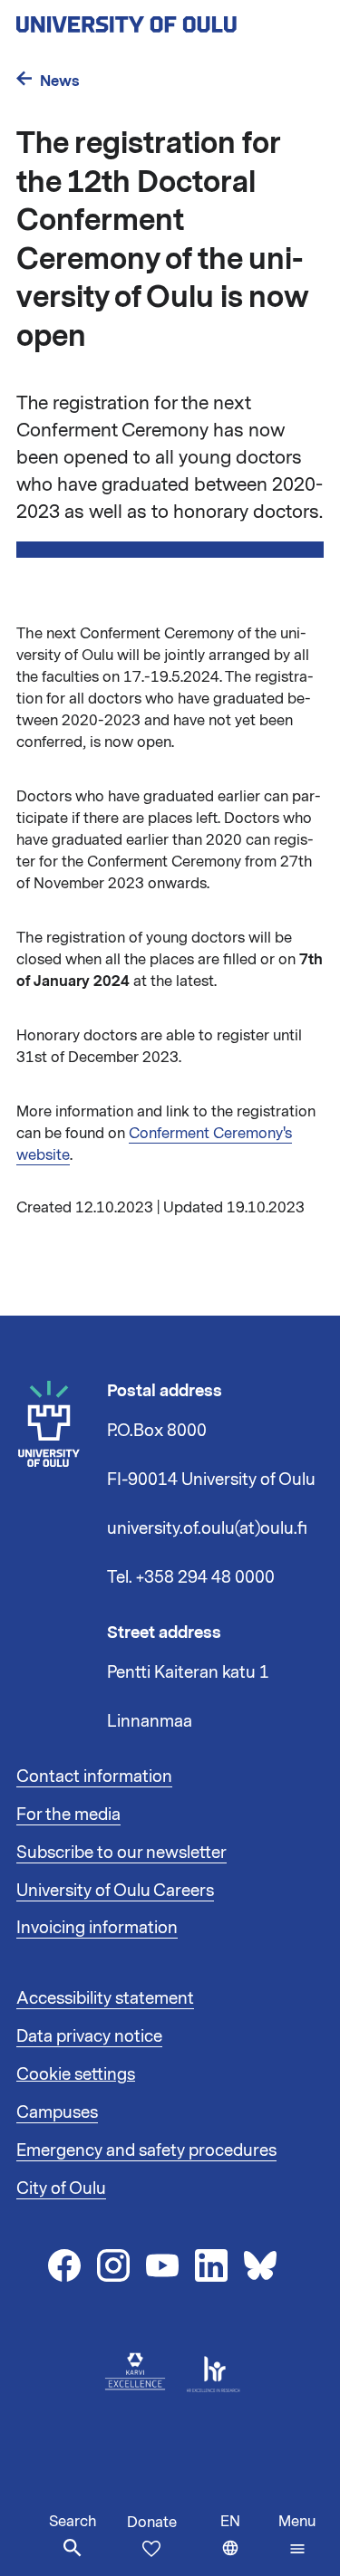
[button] (297, 2535)
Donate (152, 2523)
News (60, 81)
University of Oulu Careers (115, 1891)
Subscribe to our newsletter (121, 1853)
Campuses (57, 2112)
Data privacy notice (89, 2036)
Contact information (94, 1776)
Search (73, 2522)
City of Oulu (61, 2188)
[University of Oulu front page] (169, 19)
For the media (68, 1815)
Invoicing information (97, 1928)
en (245, 2544)
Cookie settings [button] (76, 2074)
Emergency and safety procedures (146, 2150)
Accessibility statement (105, 1998)
